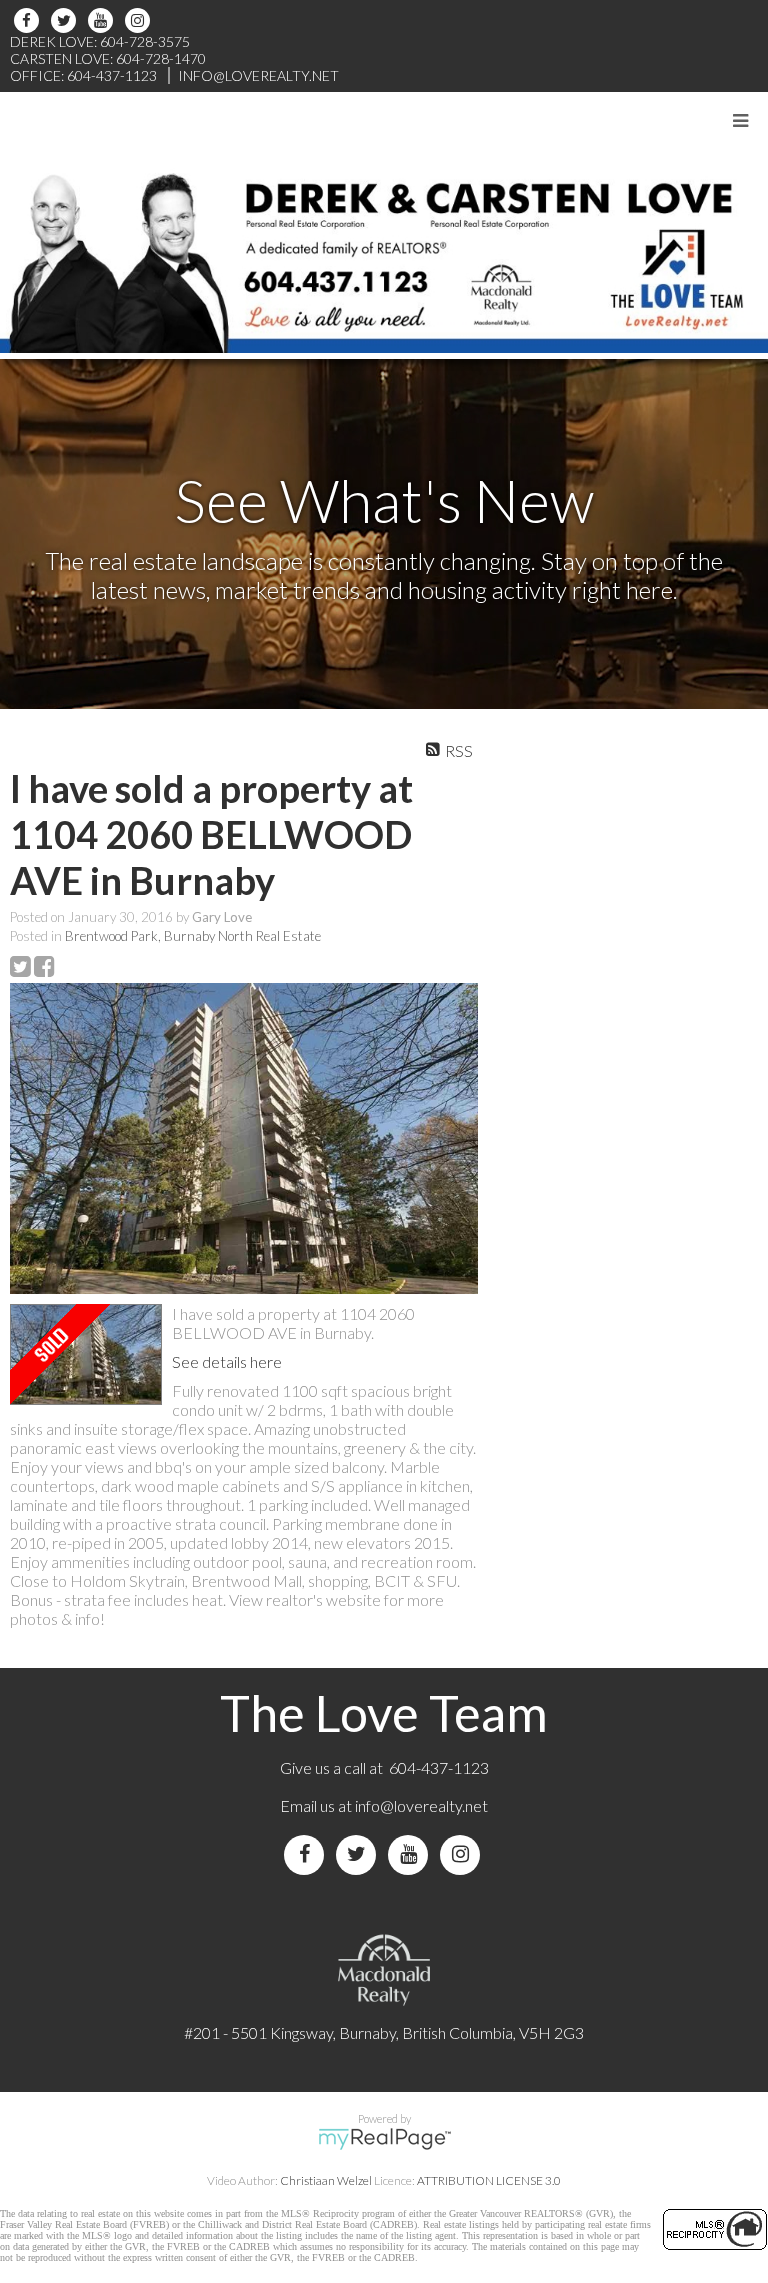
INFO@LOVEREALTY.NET (258, 75)
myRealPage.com (384, 2139)
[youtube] (103, 20)
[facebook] (29, 20)
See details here (227, 1361)
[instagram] (140, 20)
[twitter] (66, 20)
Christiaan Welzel (326, 2180)
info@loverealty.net (421, 1805)
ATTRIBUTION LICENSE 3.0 (489, 2180)
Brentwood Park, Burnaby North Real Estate (193, 936)
